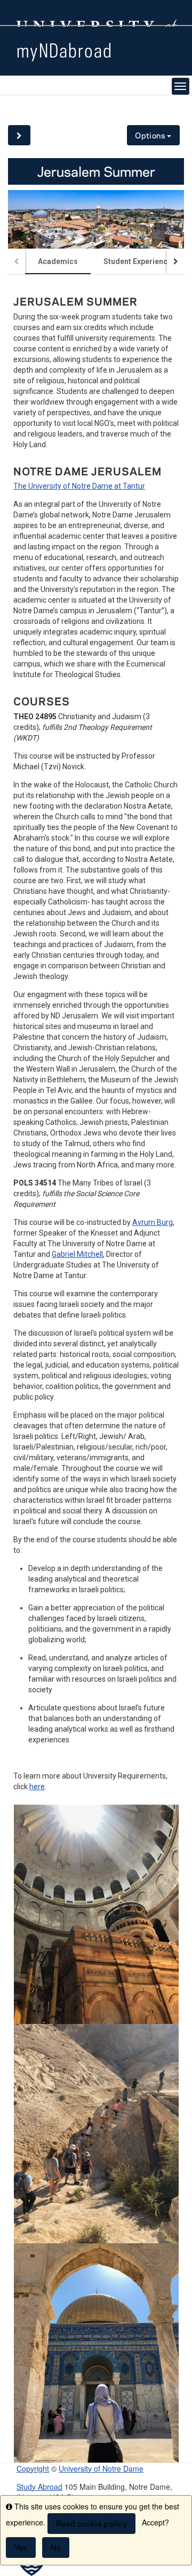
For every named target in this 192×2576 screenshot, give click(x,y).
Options (151, 135)
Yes (21, 2548)
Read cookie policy (91, 2524)
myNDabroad (65, 50)
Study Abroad (39, 2487)
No (56, 2548)
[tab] (58, 261)
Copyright (33, 2468)
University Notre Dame (96, 13)
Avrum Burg (153, 1222)
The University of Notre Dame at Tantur (79, 486)
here (37, 1787)
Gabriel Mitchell (77, 1254)
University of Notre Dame (101, 2468)
